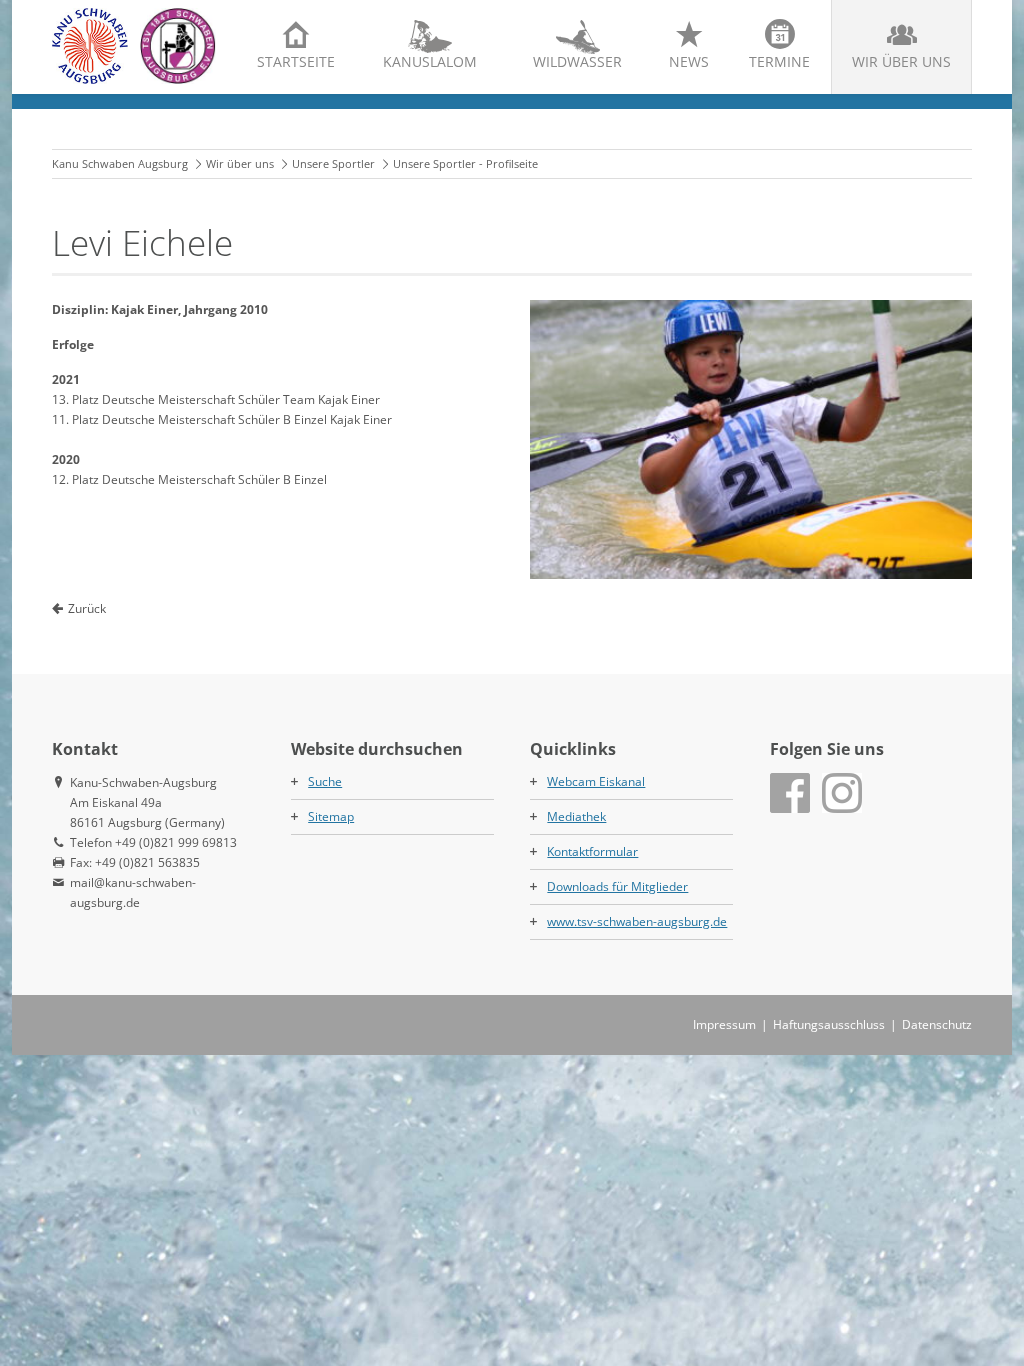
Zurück (87, 608)
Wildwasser (577, 61)
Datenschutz (937, 1024)
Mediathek (576, 816)
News (689, 61)
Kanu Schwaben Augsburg (120, 163)
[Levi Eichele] (751, 439)
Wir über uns (901, 61)
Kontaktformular (592, 851)
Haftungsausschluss (829, 1024)
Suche (325, 781)
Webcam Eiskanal (596, 781)
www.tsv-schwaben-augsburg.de (637, 921)
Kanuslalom (430, 61)
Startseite (296, 61)
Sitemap (331, 816)
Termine (779, 61)
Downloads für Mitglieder (617, 886)
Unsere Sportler (333, 163)
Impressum (724, 1024)
